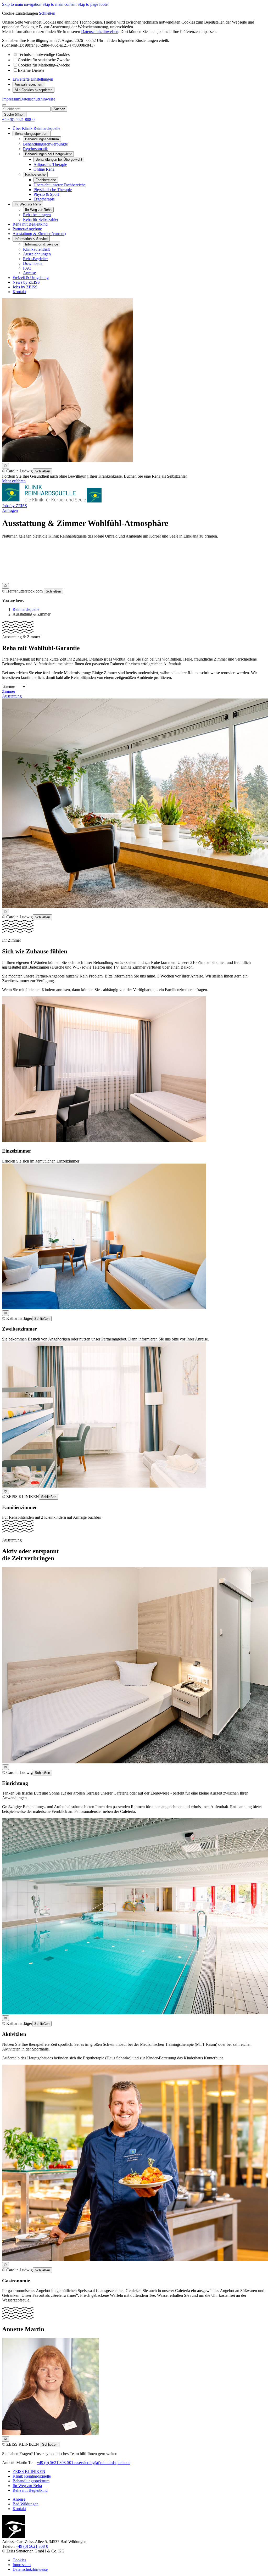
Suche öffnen (14, 114)
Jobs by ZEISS (15, 506)
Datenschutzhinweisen (100, 32)
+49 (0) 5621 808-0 (32, 2546)
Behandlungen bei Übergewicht (59, 160)
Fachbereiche (46, 180)
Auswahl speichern (29, 84)
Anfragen (10, 510)
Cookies (19, 2560)
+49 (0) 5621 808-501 (55, 2463)
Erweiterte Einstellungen (33, 79)
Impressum (11, 99)
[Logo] (52, 501)
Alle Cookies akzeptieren (33, 90)
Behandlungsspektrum (42, 139)
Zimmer (9, 691)
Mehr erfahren (14, 481)
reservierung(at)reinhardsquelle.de (102, 2463)
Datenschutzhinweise (38, 99)
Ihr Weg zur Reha (38, 210)
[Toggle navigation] (4, 105)
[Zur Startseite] (14, 2537)
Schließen (47, 13)
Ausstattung (12, 696)
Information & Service (42, 244)
